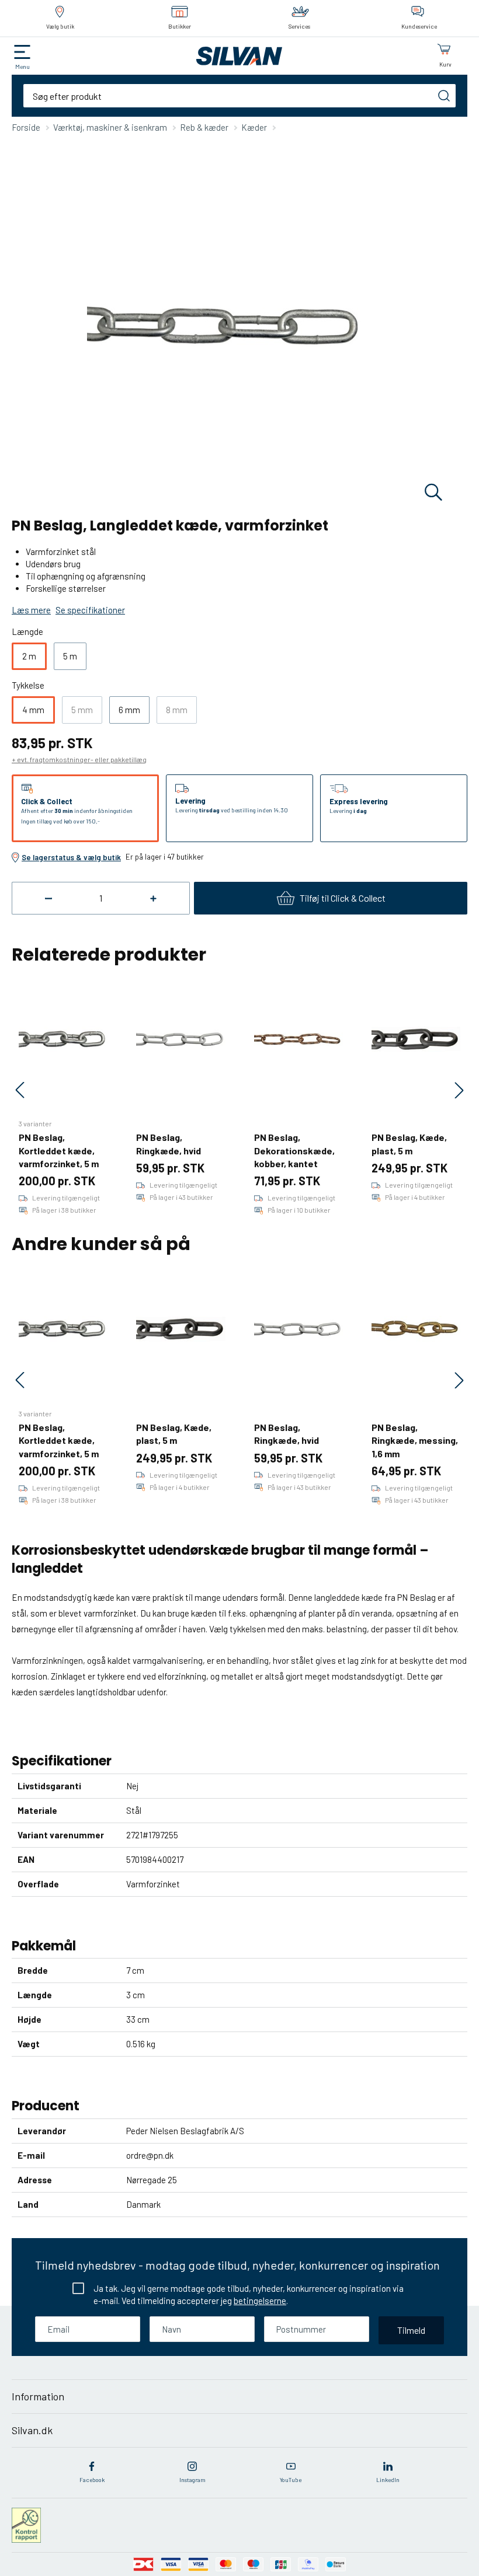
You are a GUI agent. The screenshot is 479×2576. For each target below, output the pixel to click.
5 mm (82, 710)
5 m (70, 656)
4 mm (33, 710)
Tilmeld (411, 2330)
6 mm (129, 710)
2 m (29, 656)
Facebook (92, 2480)
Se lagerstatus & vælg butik (71, 857)
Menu (22, 67)
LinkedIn (388, 2480)
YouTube (291, 2480)
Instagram (192, 2480)
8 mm (177, 710)
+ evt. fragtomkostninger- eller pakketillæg (79, 759)
